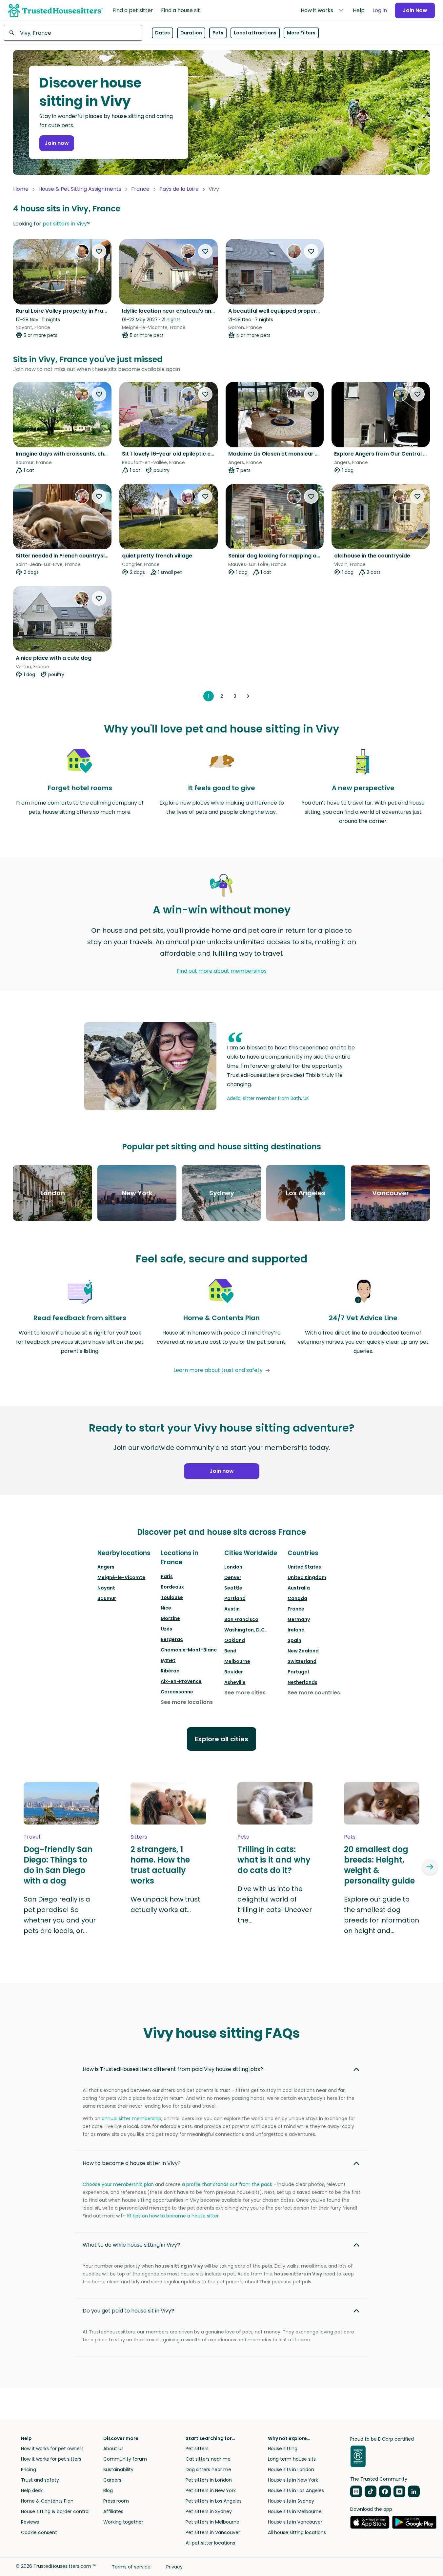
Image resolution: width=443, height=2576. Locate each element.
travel (32, 1837)
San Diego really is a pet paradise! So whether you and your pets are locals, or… (60, 1915)
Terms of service (131, 2567)
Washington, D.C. (245, 1630)
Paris (167, 1576)
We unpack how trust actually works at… (165, 1904)
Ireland (296, 1630)
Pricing (29, 2469)
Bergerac (172, 1639)
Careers (112, 2480)
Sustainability (118, 2469)
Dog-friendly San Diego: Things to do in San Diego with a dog (58, 1865)
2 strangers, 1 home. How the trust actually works (160, 1865)
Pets (218, 33)
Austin (232, 1609)
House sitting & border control (55, 2511)
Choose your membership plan (118, 2184)
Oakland (235, 1640)
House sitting (283, 2449)
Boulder (234, 1672)
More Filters (301, 33)
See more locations (187, 1702)
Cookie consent (39, 2532)
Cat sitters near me (208, 2459)
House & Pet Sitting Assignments (80, 189)
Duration (191, 33)
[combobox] (73, 33)
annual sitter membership (131, 2118)
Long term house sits (292, 2459)
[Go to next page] (248, 696)
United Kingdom (307, 1577)
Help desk (32, 2490)
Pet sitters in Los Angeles (214, 2501)
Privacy (174, 2567)
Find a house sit (181, 10)
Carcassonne (177, 1692)
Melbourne (237, 1661)
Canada (297, 1598)
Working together (123, 2522)
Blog (108, 2490)
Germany (299, 1619)
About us (113, 2449)
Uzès (166, 1629)
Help (359, 10)
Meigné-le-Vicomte (121, 1577)
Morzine (170, 1618)
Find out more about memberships (222, 971)
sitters (139, 1837)
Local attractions (255, 33)
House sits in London (291, 2469)
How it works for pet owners (52, 2449)
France (140, 189)
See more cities (245, 1693)
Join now (57, 143)
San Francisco (241, 1619)
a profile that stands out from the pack (227, 2184)
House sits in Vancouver (295, 2522)
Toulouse (172, 1597)
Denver (233, 1577)
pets (243, 1837)
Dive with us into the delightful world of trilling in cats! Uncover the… (275, 1904)
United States (304, 1567)
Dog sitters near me (208, 2469)
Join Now (415, 10)
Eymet (168, 1660)
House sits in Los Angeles (296, 2490)
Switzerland (302, 1661)
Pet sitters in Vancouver (213, 2532)
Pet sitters (197, 2449)
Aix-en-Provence (181, 1681)
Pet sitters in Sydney (209, 2511)
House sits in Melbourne (295, 2511)
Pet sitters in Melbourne (212, 2522)
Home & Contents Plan (47, 2501)
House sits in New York (293, 2480)
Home (21, 189)
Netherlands (302, 1682)
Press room (116, 2501)
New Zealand (303, 1651)
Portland (235, 1598)
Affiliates (113, 2511)
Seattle (233, 1588)
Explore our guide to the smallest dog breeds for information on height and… (382, 1915)
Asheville (235, 1682)
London (233, 1567)
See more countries (314, 1693)
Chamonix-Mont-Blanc (189, 1650)
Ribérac (170, 1671)
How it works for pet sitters (51, 2459)
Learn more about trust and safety (218, 1370)
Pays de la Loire (179, 189)
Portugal (298, 1672)
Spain (294, 1640)
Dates (162, 33)
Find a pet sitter (133, 10)
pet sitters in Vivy (65, 224)
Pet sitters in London (209, 2480)
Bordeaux (172, 1587)
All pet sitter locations (210, 2543)
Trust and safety (40, 2480)
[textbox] (73, 33)
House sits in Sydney (291, 2501)
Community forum (125, 2459)
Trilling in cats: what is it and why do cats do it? (274, 1860)
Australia (299, 1588)
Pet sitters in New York (211, 2490)
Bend (230, 1651)
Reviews (30, 2522)
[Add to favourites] (99, 251)
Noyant (106, 1588)
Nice (166, 1608)
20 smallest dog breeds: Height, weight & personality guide (379, 1865)
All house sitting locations (297, 2532)
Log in (380, 10)
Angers (106, 1567)
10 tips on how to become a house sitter (173, 2216)
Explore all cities (221, 1739)
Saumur (107, 1598)
